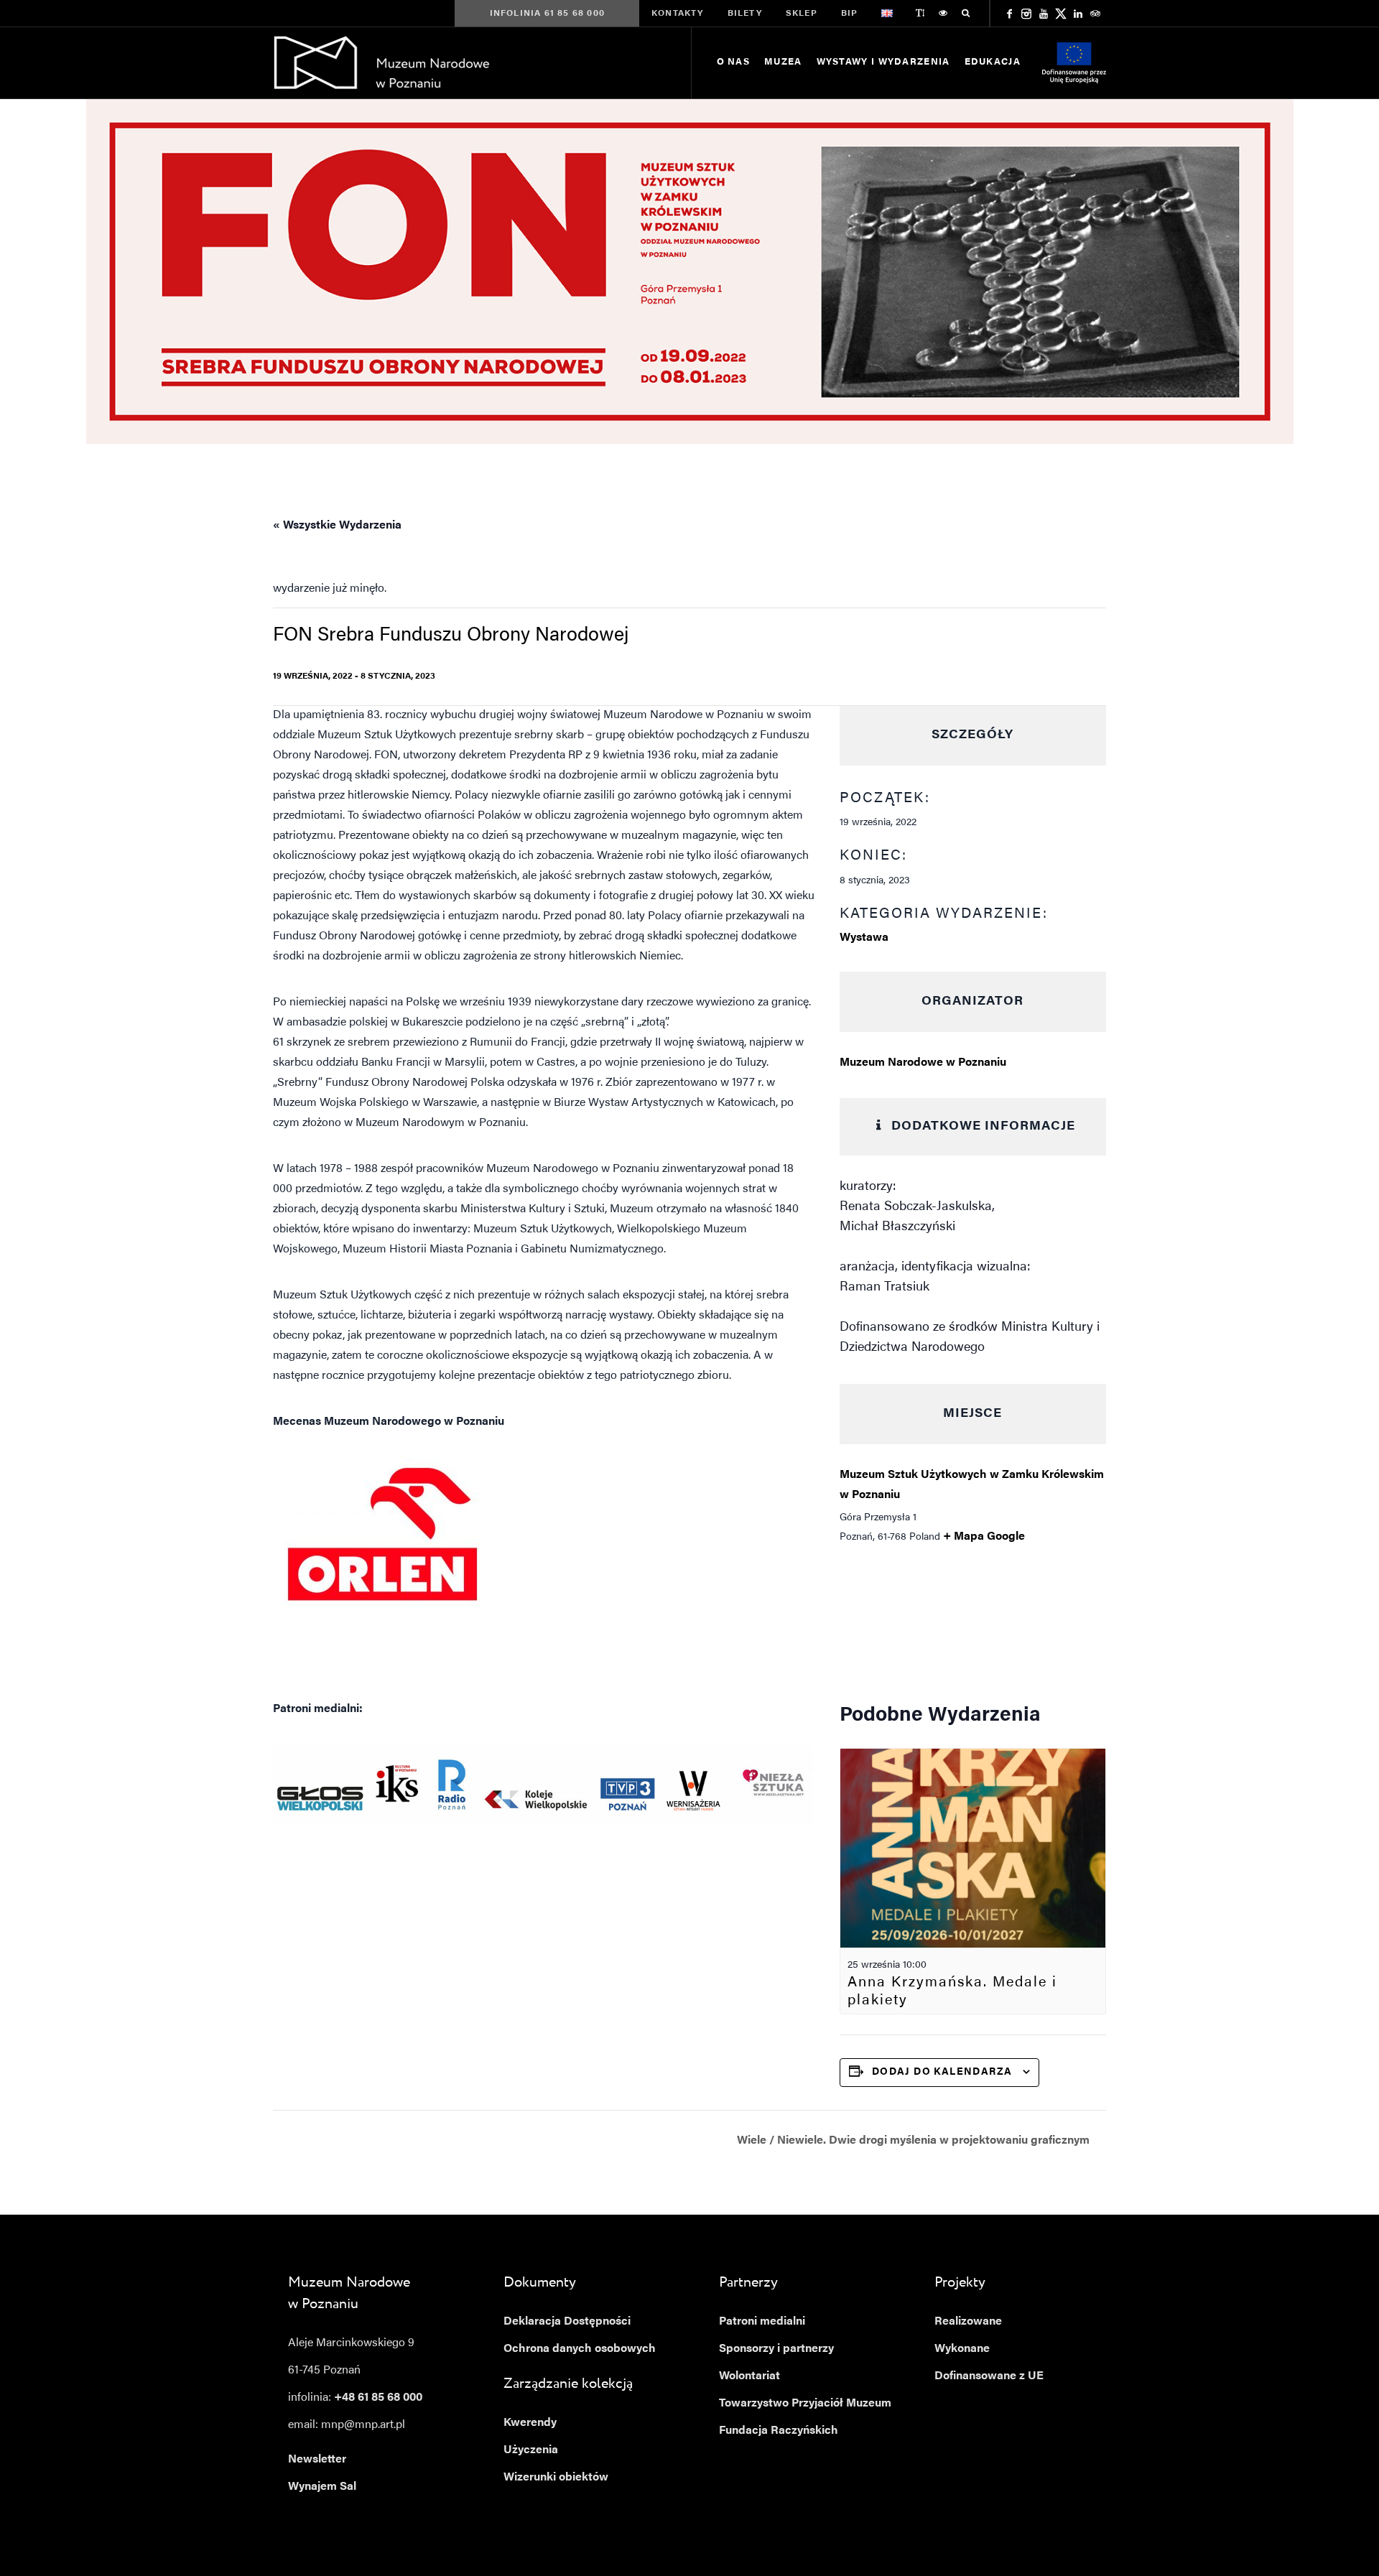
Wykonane (962, 2349)
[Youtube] (1044, 14)
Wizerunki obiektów (556, 2478)
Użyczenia (531, 2450)
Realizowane (968, 2322)
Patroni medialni (762, 2322)
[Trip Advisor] (1095, 14)
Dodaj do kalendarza (942, 2073)
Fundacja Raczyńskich (779, 2431)
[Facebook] (1009, 14)
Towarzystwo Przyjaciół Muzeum (805, 2404)
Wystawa (864, 938)
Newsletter (317, 2460)
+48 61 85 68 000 (378, 2398)
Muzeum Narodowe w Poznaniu (923, 1063)
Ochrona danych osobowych (580, 2349)
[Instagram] (1026, 14)
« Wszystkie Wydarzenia (337, 526)
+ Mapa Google (984, 1537)
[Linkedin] (1078, 14)
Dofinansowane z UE (989, 2376)
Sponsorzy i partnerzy (776, 2349)
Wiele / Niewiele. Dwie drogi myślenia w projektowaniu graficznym (915, 2141)
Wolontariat (749, 2376)
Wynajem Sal (322, 2487)
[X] (1061, 14)
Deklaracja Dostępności (567, 2322)
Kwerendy (530, 2423)
